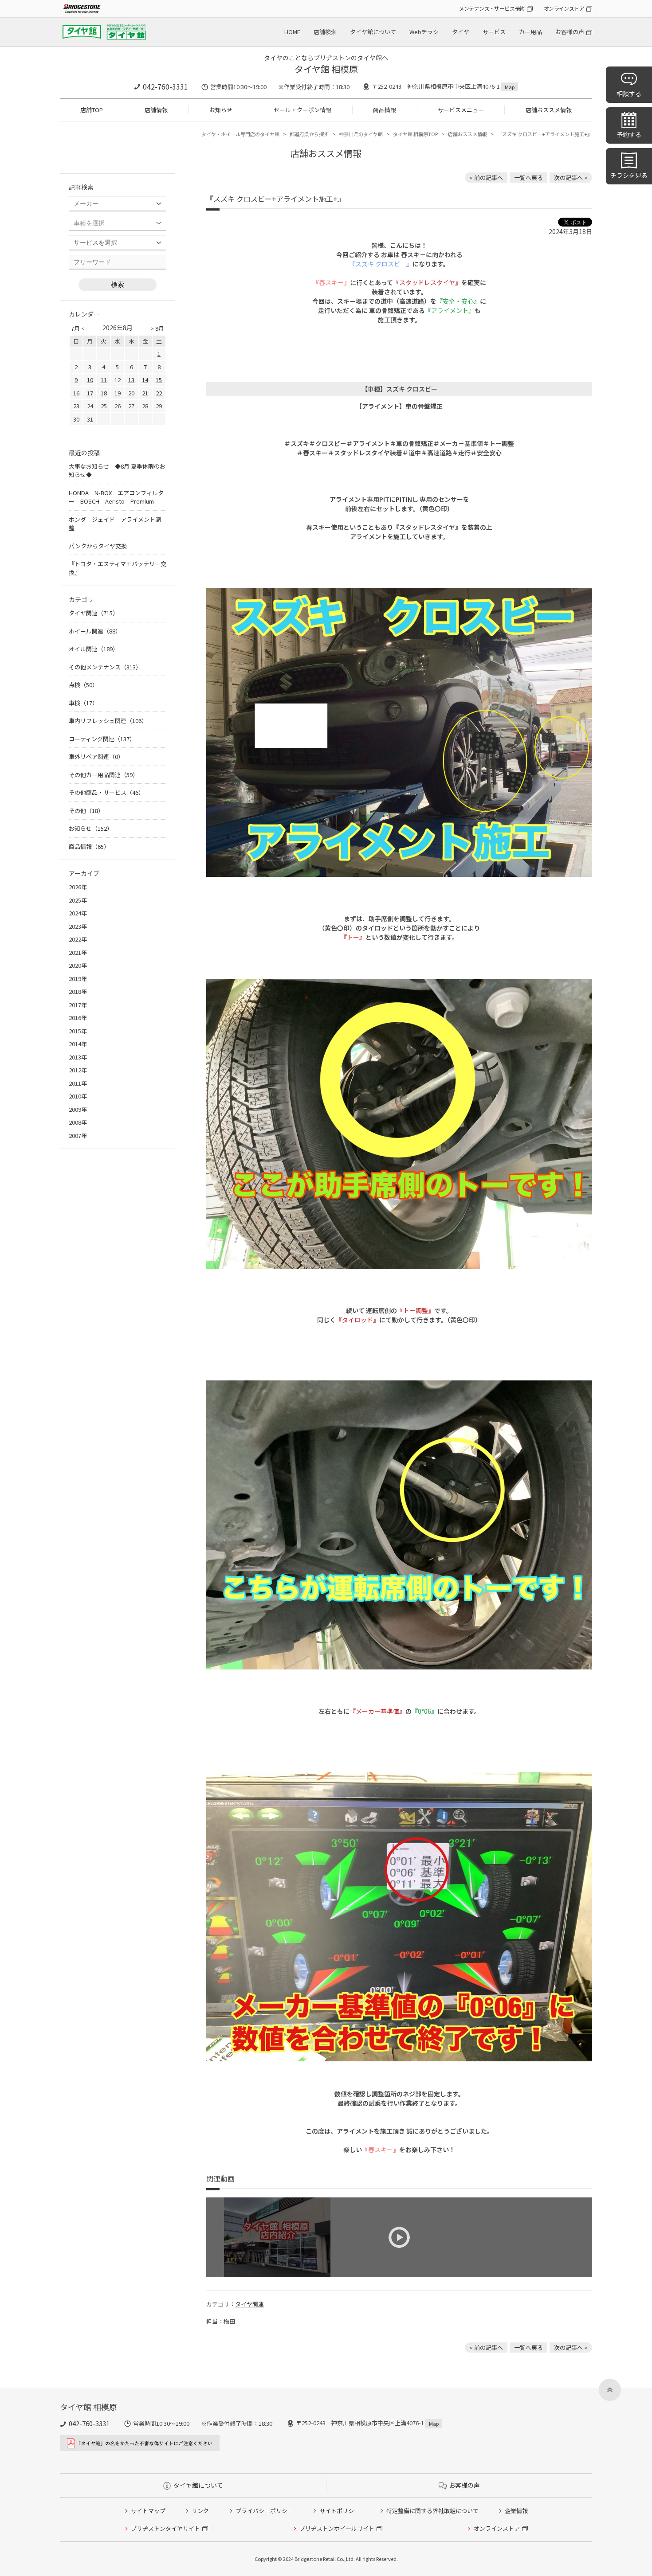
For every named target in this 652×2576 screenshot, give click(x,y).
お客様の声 (570, 32)
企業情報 (516, 2511)
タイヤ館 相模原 (326, 69)
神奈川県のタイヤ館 (361, 134)
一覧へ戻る (528, 178)
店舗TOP (92, 110)
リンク (200, 2511)
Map (510, 87)
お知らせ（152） (91, 828)
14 (145, 380)
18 (104, 393)
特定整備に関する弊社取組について (432, 2511)
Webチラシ (424, 32)
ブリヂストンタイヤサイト (165, 2528)
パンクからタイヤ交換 (98, 546)
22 (159, 393)
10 (90, 380)
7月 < (78, 328)
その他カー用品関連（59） (104, 775)
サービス (494, 32)
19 (118, 393)
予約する (629, 134)
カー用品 (530, 32)
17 (90, 393)
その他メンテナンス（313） (105, 667)
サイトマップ (148, 2511)
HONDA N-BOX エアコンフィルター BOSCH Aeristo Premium (116, 497)
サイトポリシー (340, 2511)
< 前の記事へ (486, 178)
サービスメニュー (461, 110)
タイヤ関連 (249, 2304)
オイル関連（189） (94, 649)
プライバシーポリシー (264, 2511)
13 (131, 380)
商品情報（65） (89, 846)
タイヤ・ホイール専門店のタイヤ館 (240, 134)
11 (104, 380)
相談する (629, 94)
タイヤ (461, 32)
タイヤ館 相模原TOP (415, 134)
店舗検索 (325, 32)
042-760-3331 (165, 86)
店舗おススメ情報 (549, 110)
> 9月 (157, 328)
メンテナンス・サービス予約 (492, 8)
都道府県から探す (309, 134)
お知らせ (221, 110)
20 (131, 393)
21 (145, 393)
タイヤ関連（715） (94, 613)
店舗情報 (156, 110)
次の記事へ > (571, 178)
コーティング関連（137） (102, 739)
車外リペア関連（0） (96, 756)
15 (159, 380)
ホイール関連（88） (95, 631)
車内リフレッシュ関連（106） (108, 721)
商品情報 (385, 110)
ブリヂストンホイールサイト (337, 2528)
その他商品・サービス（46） (106, 792)
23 (76, 406)
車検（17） (83, 703)
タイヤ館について (373, 32)
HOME (292, 32)
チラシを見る (629, 175)
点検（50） (83, 685)
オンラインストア (564, 8)
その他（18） (86, 811)
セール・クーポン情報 (302, 110)
